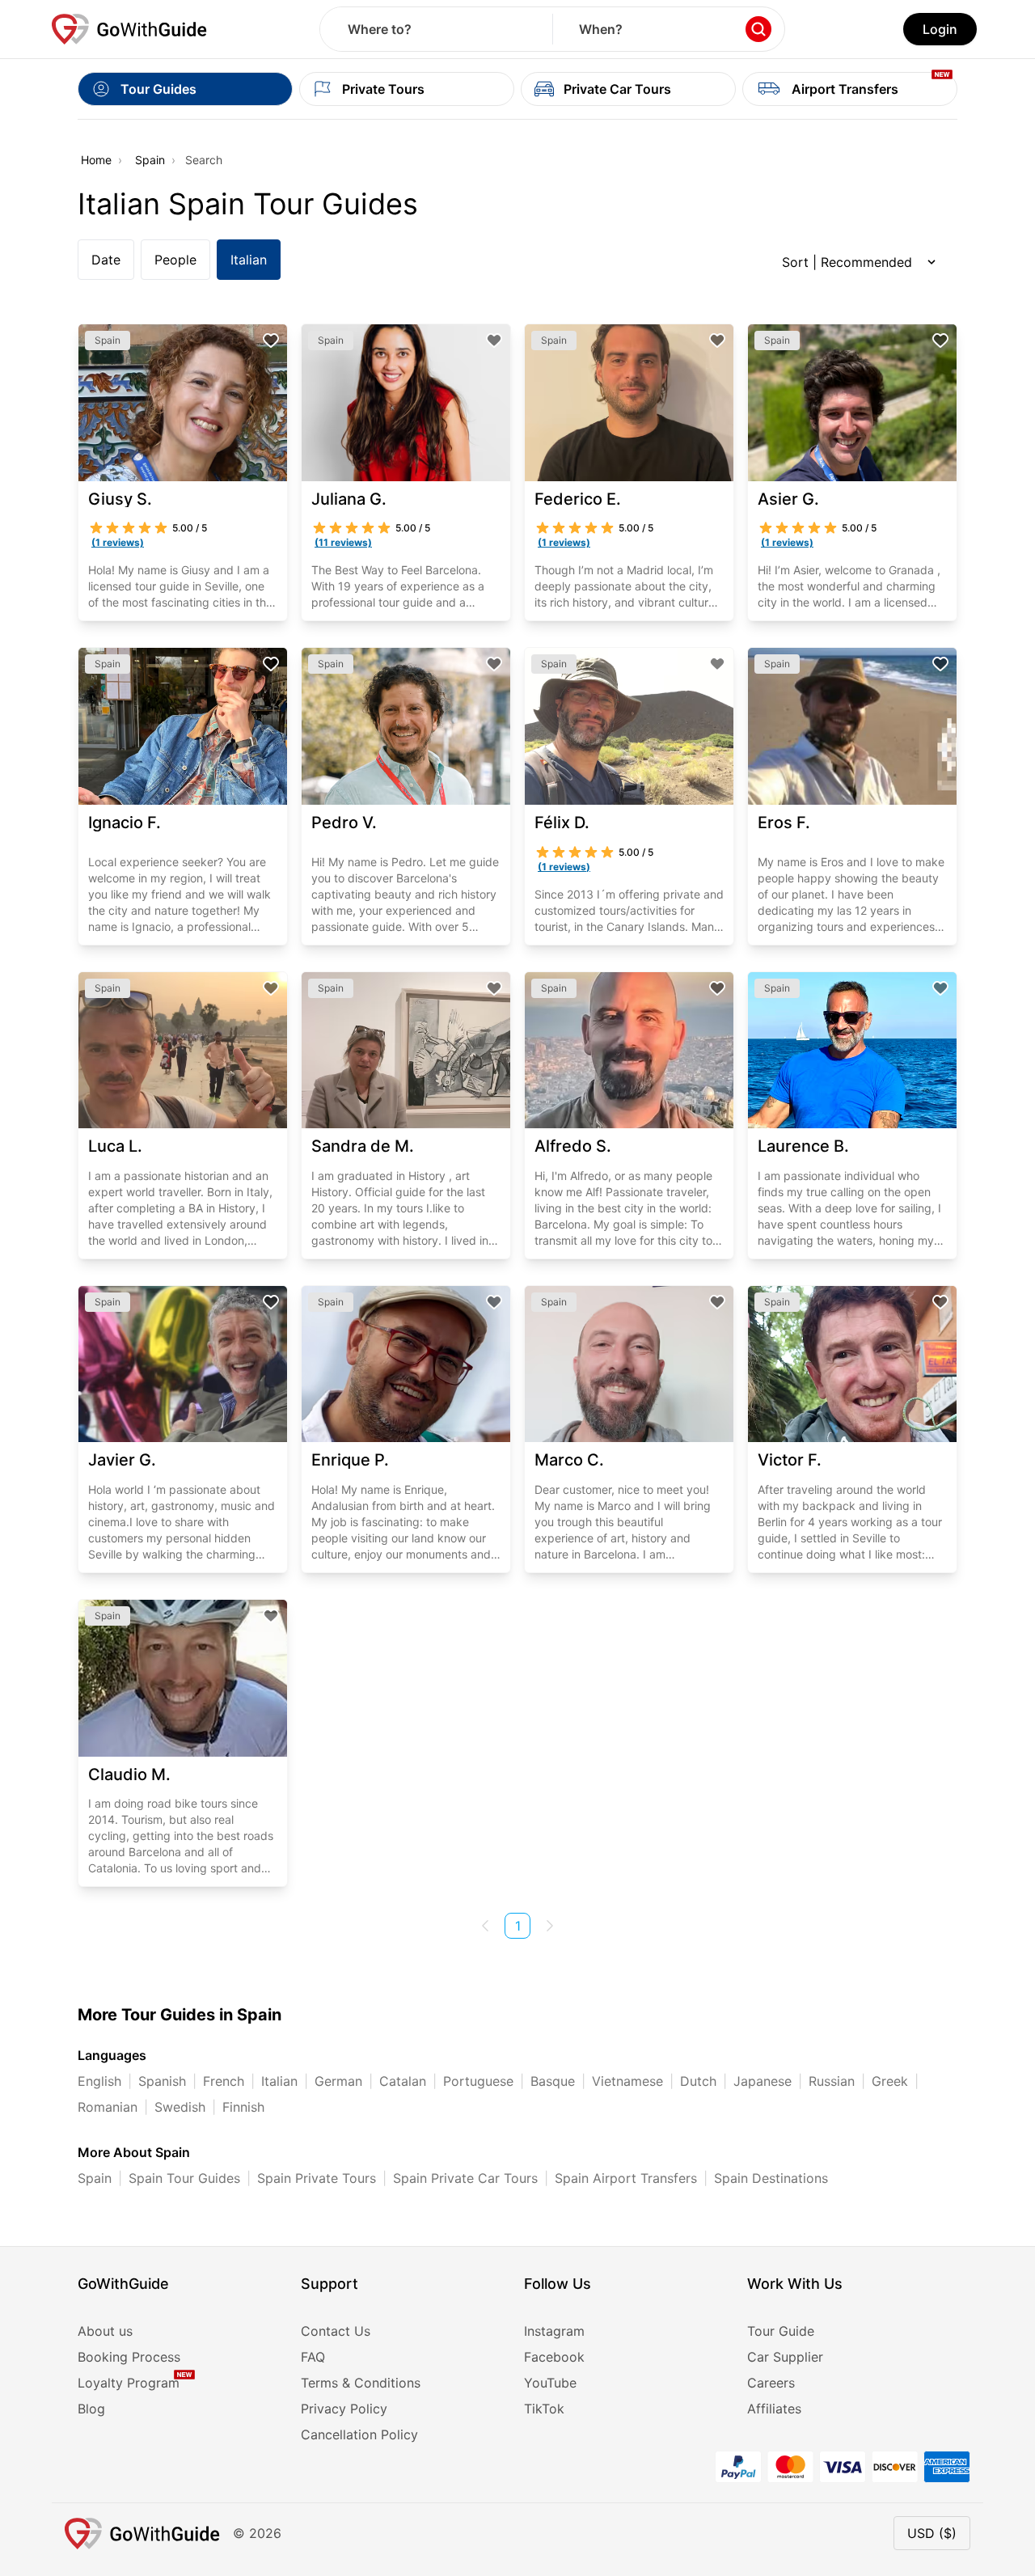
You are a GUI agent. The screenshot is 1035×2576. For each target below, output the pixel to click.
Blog (91, 2409)
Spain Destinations (771, 2178)
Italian (249, 260)
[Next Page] (550, 1926)
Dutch (698, 2081)
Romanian (108, 2107)
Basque (553, 2081)
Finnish (243, 2107)
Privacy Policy (344, 2409)
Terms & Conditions (361, 2383)
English (99, 2081)
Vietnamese (627, 2081)
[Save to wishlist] (271, 341)
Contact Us (336, 2331)
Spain (150, 160)
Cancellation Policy (359, 2434)
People (175, 260)
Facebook (554, 2357)
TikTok (544, 2409)
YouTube (550, 2383)
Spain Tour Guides (184, 2178)
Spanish (162, 2081)
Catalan (403, 2081)
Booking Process (129, 2357)
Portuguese (478, 2081)
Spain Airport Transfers (626, 2178)
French (224, 2081)
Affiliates (774, 2409)
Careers (771, 2383)
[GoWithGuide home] (129, 29)
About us (105, 2331)
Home (96, 160)
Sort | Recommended (847, 262)
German (338, 2081)
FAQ (313, 2357)
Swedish (180, 2107)
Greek (890, 2081)
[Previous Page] (485, 1926)
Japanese (763, 2081)
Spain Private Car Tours (465, 2178)
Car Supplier (785, 2357)
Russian (832, 2081)
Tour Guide (781, 2331)
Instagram (554, 2331)
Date (106, 260)
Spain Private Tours (317, 2178)
